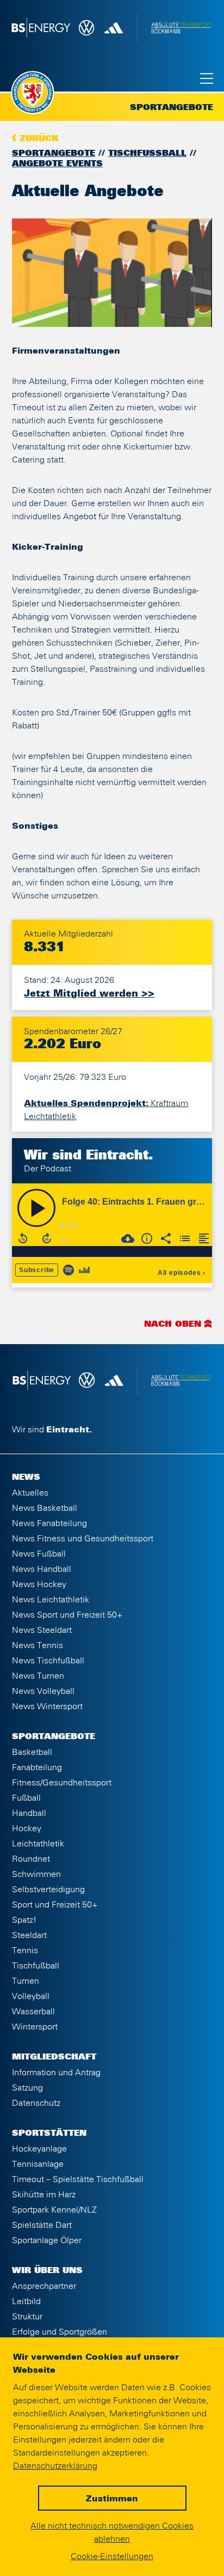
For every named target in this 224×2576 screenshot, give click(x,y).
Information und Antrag (56, 2073)
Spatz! (24, 1920)
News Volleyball (43, 1691)
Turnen (26, 1981)
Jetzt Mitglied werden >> (89, 994)
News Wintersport (47, 1706)
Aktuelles (30, 1493)
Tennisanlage (38, 2164)
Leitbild (26, 2301)
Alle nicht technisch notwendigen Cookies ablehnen (112, 2532)
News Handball (42, 1569)
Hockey (27, 1828)
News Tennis (38, 1645)
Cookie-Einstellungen (112, 2556)
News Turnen (38, 1676)
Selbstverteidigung (48, 1890)
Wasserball (33, 2012)
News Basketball (45, 1508)
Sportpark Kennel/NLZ (54, 2210)
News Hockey (39, 1584)
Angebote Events (57, 164)
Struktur (27, 2317)
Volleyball (31, 1996)
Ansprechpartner (44, 2286)
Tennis (25, 1951)
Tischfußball (147, 154)
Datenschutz (36, 2103)
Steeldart (29, 1935)
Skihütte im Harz (44, 2195)
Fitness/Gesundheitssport (62, 1783)
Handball (29, 1813)
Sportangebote (54, 154)
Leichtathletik (38, 1844)
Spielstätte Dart (42, 2225)
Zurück (39, 139)
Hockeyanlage (39, 2149)
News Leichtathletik (51, 1600)
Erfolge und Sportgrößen (60, 2332)
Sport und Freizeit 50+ (55, 1905)
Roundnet (31, 1859)
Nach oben (173, 1325)
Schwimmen (36, 1874)
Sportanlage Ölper (47, 2240)
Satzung (27, 2088)
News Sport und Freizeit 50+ (67, 1615)
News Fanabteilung (49, 1523)
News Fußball (39, 1554)
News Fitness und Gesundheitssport (83, 1539)
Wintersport (35, 2027)
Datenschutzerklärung (55, 2466)
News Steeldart (42, 1630)
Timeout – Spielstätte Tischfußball (78, 2179)
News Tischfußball (48, 1661)
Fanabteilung (37, 1767)
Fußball (26, 1798)
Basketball (32, 1752)
